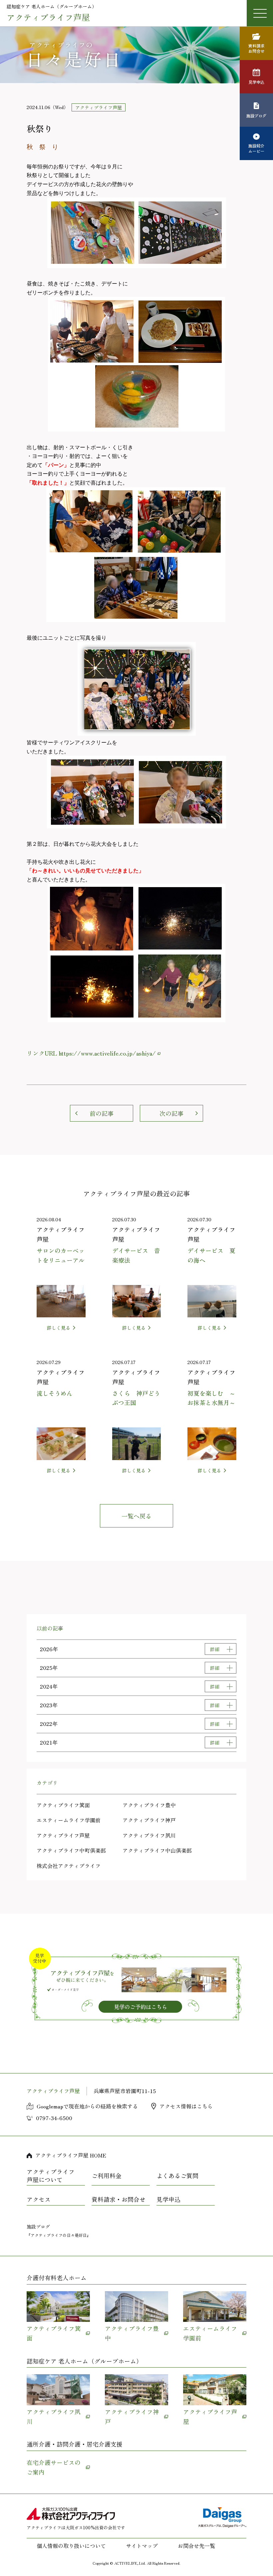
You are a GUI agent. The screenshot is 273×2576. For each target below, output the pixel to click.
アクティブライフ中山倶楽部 (157, 1850)
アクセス (39, 2199)
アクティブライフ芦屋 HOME (71, 2155)
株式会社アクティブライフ (69, 1866)
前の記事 (102, 1113)
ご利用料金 (107, 2175)
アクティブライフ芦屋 (63, 1835)
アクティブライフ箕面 (63, 1805)
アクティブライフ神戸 (149, 1820)
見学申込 (168, 2199)
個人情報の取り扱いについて (71, 2546)
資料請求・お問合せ (119, 2199)
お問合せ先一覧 (196, 2546)
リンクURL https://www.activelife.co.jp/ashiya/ (91, 1053)
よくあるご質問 (177, 2175)
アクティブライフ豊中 (149, 1805)
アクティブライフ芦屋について (51, 2176)
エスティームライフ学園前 (69, 1820)
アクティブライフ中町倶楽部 (71, 1850)
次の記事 (171, 1113)
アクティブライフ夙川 (149, 1835)
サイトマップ (142, 2546)
